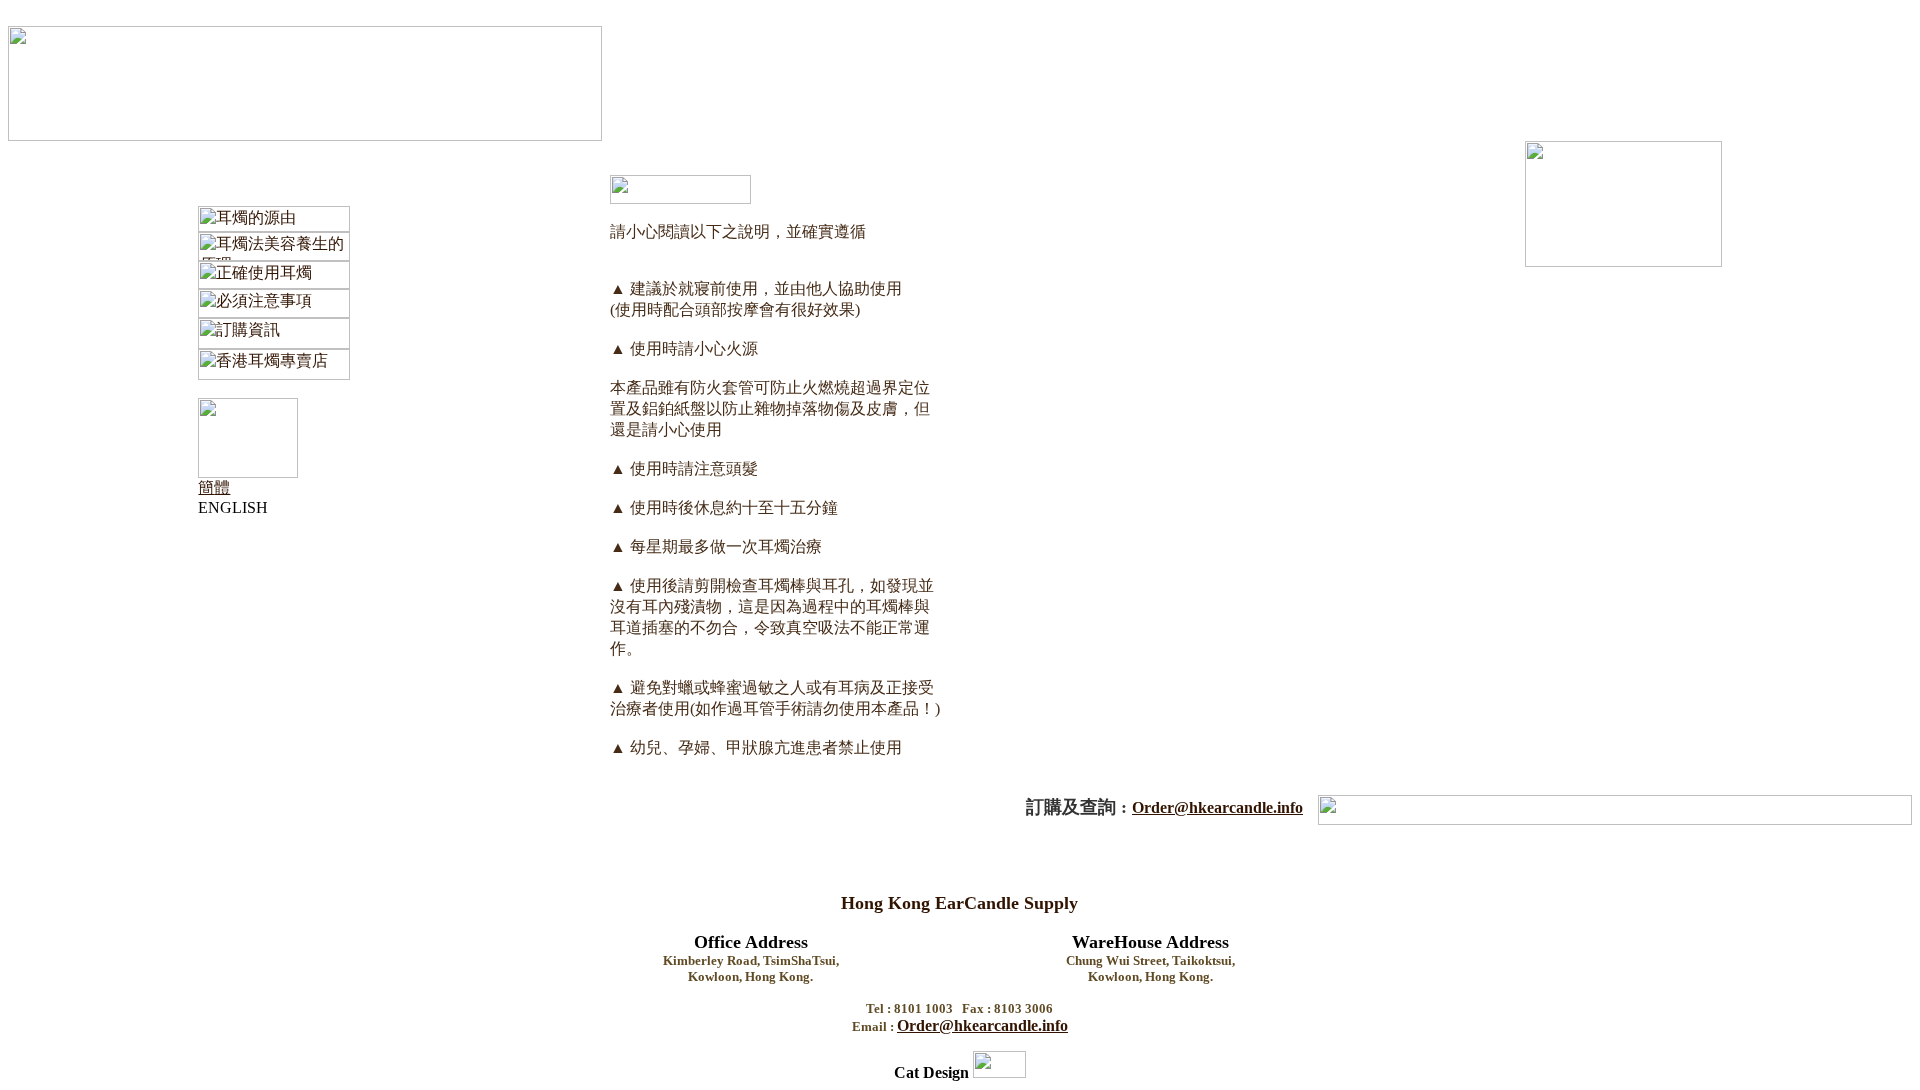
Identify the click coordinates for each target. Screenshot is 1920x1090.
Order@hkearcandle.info (1217, 807)
